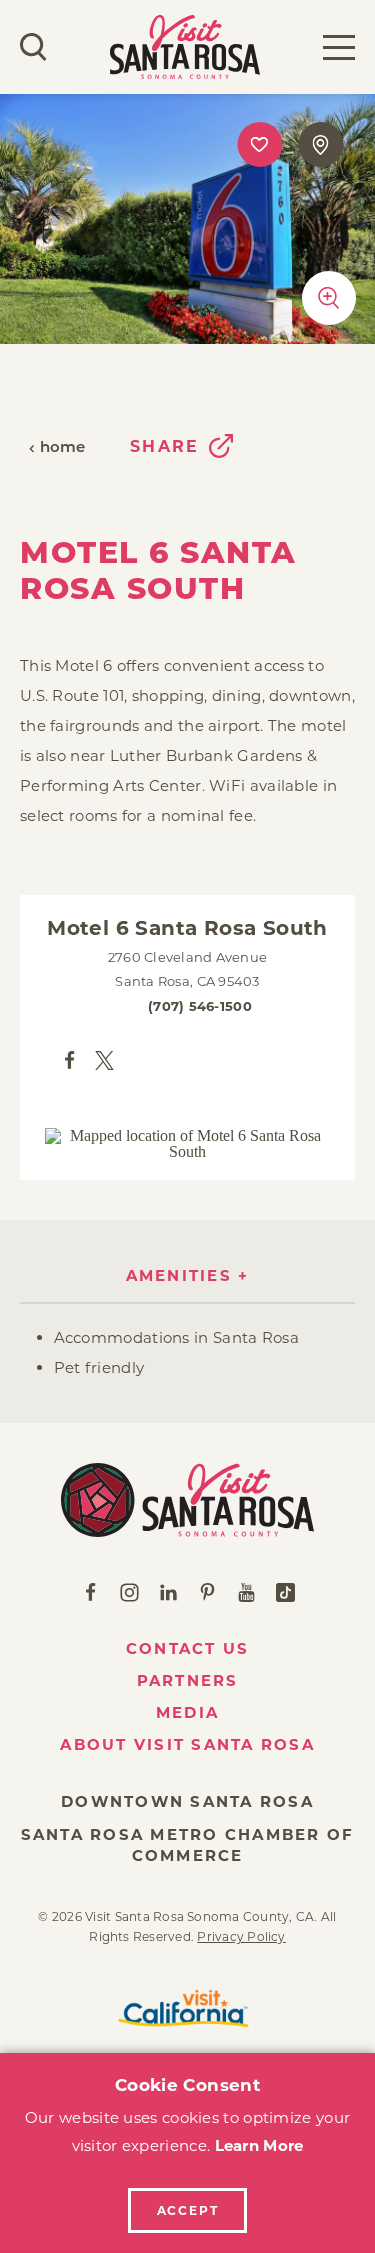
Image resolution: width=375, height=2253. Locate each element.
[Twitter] (104, 1059)
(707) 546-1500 (200, 1006)
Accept (188, 2210)
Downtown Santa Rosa (187, 1801)
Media (187, 1712)
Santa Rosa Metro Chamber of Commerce (188, 1845)
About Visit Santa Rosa (187, 1744)
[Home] (187, 1500)
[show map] (320, 144)
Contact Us (188, 1648)
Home (63, 448)
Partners (188, 1680)
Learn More (259, 2145)
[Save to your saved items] (259, 144)
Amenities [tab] (179, 1275)
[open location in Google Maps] (188, 1144)
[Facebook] (69, 1059)
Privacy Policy (241, 1936)
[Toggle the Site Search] (33, 47)
